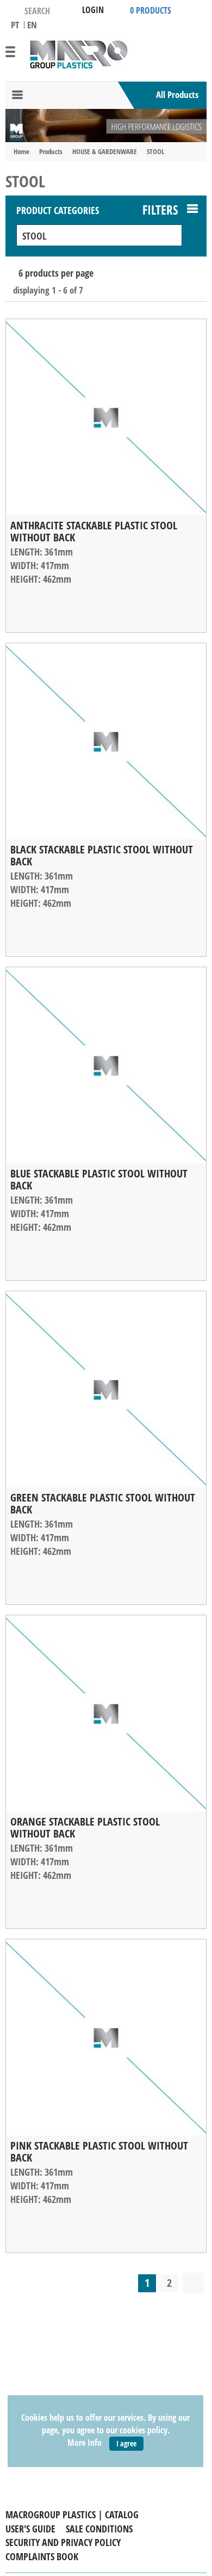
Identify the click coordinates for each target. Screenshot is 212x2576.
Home (21, 151)
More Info (85, 2443)
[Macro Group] (78, 54)
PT (15, 25)
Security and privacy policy (63, 2542)
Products (51, 151)
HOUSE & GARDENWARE (105, 151)
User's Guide (30, 2529)
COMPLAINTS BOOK (42, 2556)
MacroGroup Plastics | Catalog (72, 2514)
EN (32, 25)
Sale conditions (99, 2529)
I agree (126, 2443)
